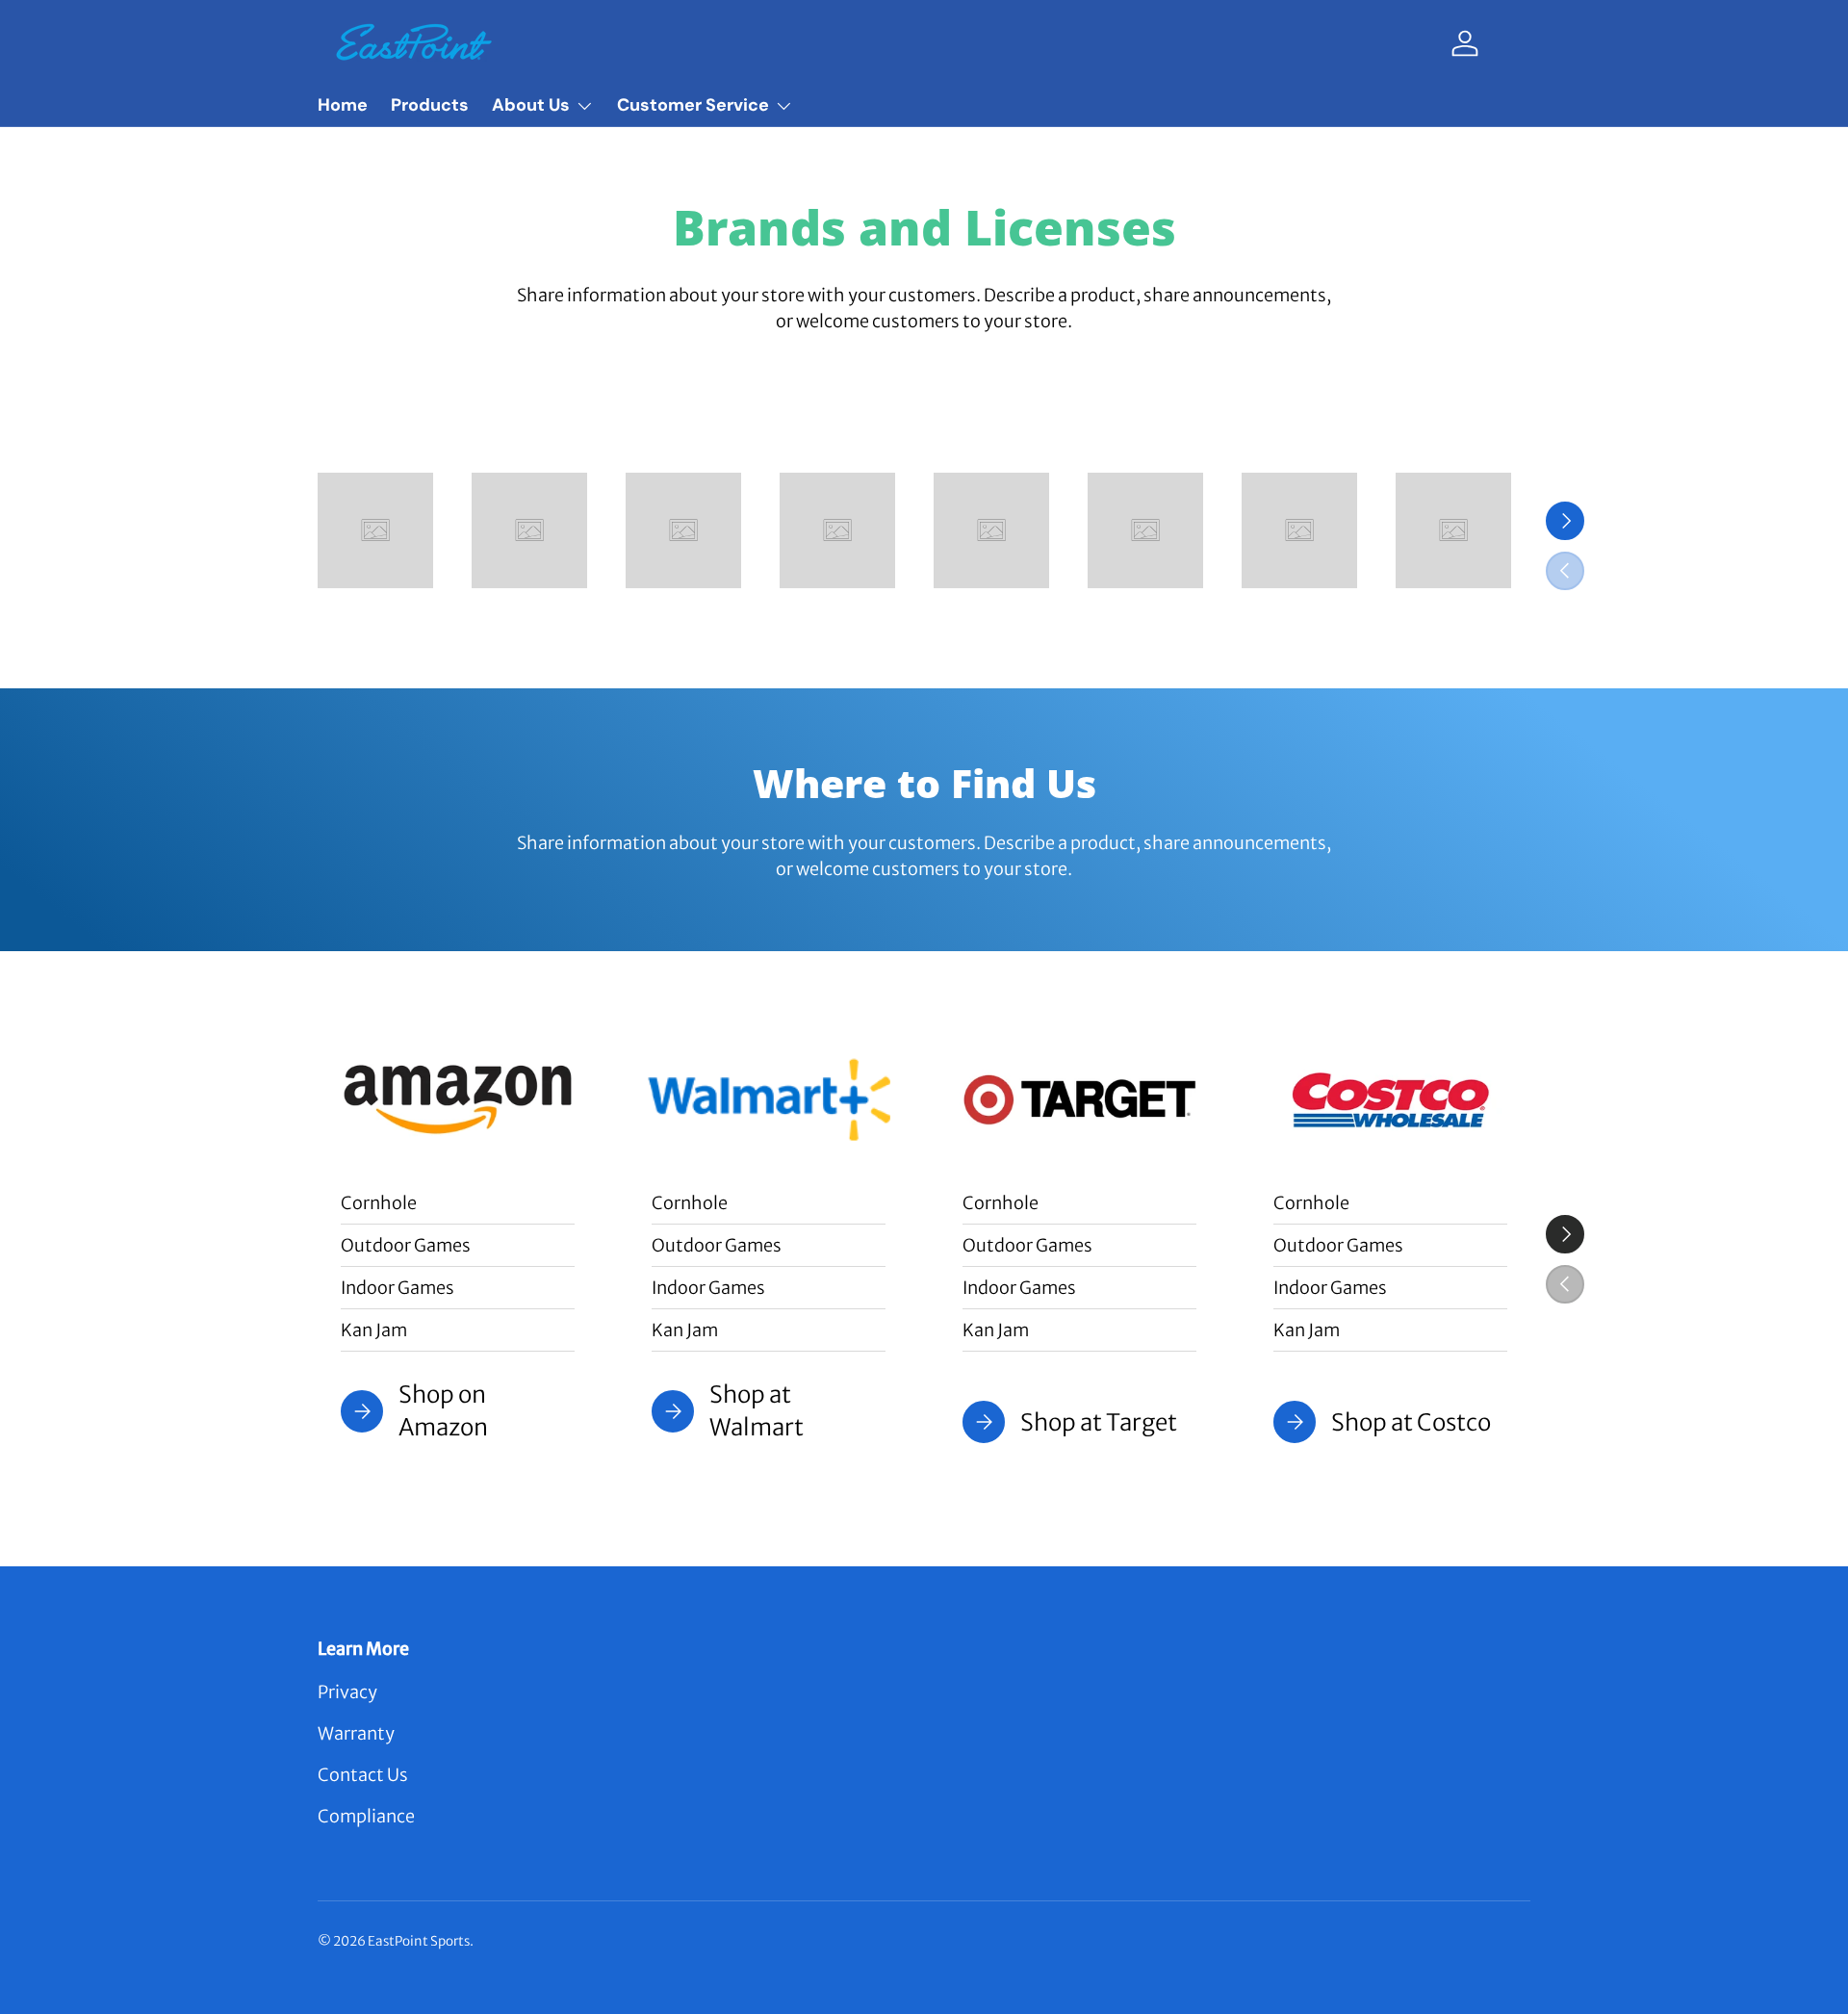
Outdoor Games (406, 1245)
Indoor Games (398, 1288)
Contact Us (363, 1775)
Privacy (347, 1692)
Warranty (356, 1733)
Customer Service (693, 105)
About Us (531, 105)
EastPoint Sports (419, 1941)
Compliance (366, 1816)
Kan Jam (374, 1330)
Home (343, 105)
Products (430, 105)
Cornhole (379, 1203)
